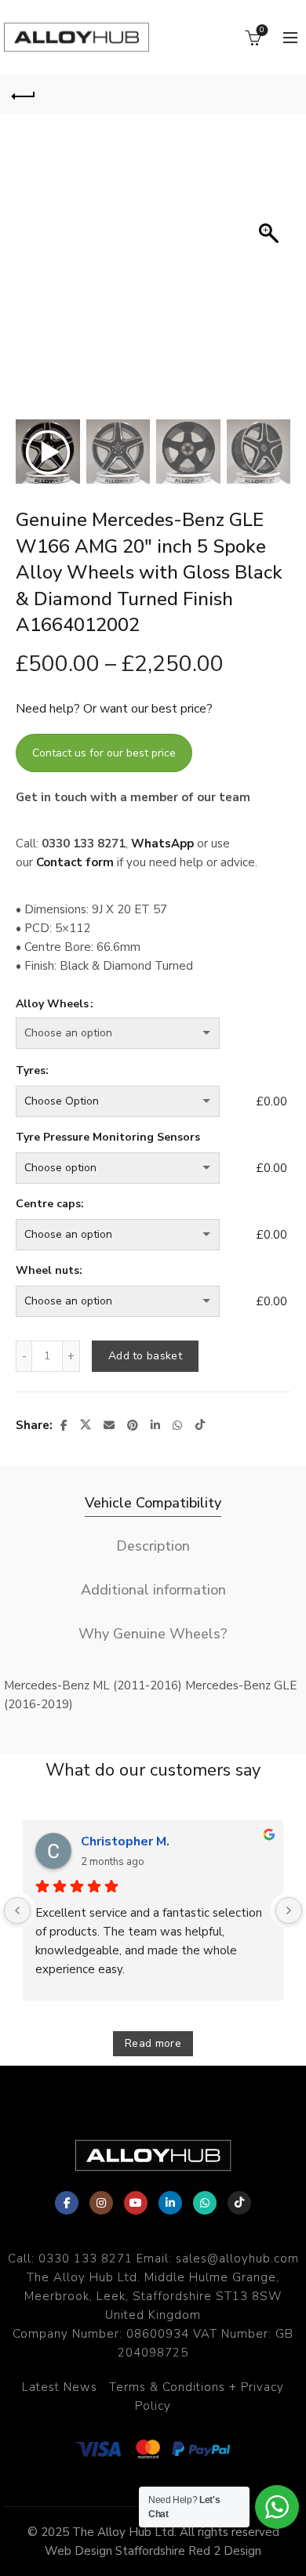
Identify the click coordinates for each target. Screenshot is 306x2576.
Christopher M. (125, 1841)
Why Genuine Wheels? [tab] (153, 1634)
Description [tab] (153, 1546)
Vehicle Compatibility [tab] (153, 1503)
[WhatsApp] (205, 2203)
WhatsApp (162, 844)
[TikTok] (239, 2203)
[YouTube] (136, 2203)
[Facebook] (67, 2203)
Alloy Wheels (52, 1004)
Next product (282, 94)
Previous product (243, 94)
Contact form (75, 862)
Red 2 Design (225, 2551)
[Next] (289, 1910)
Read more (153, 2043)
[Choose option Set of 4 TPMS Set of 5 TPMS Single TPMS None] (133, 1168)
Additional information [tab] (153, 1590)
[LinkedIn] (170, 2203)
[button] (271, 282)
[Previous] (17, 1910)
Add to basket (145, 1356)
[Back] (24, 94)
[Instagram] (101, 2203)
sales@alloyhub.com (237, 2259)
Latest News (60, 2387)
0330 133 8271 (86, 2259)
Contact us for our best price (104, 753)
